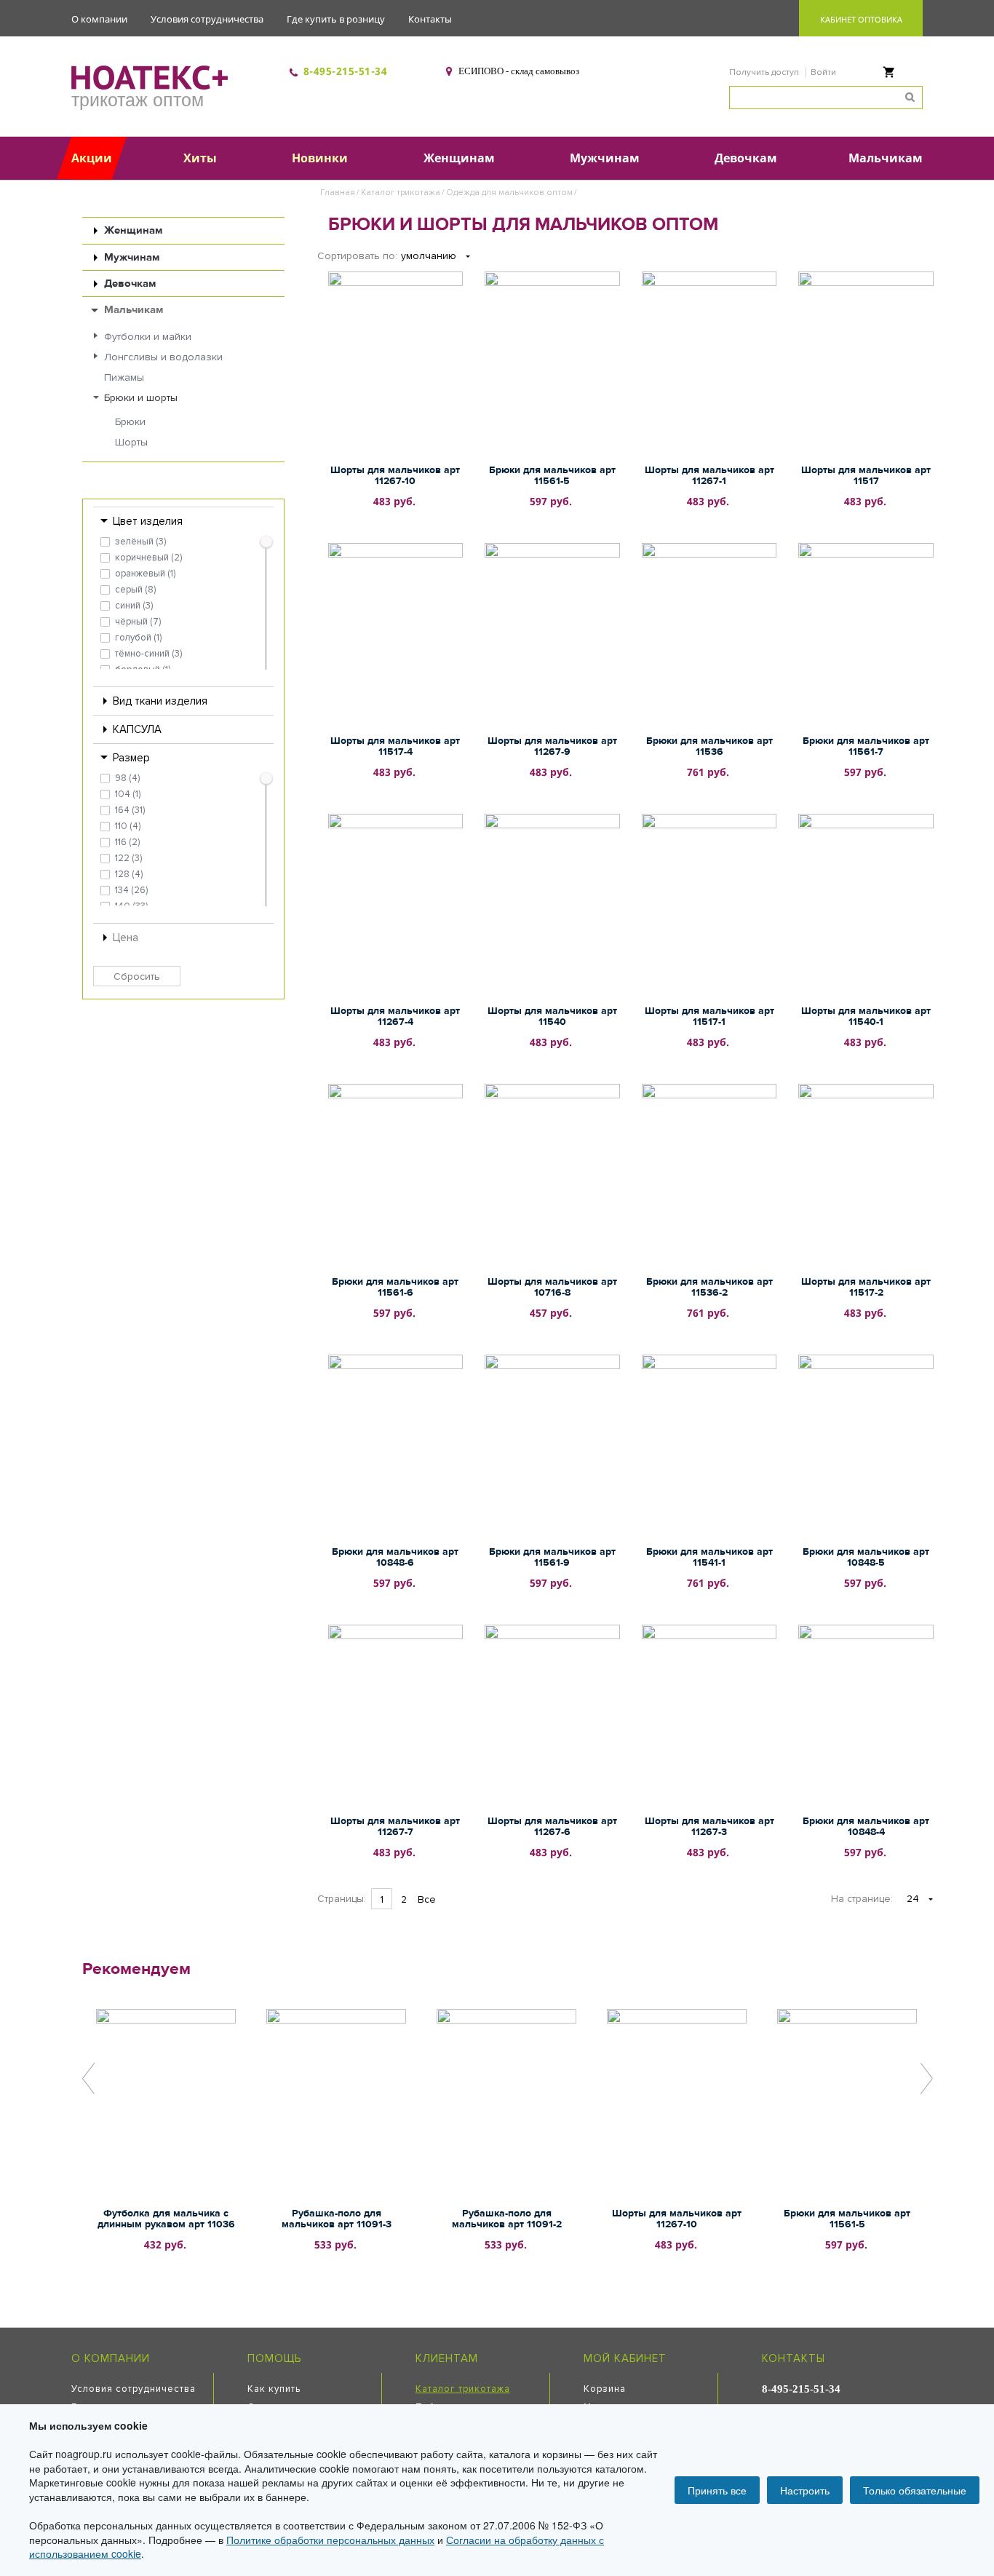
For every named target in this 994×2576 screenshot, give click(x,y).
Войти (823, 72)
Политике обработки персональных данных (330, 2540)
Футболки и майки (148, 337)
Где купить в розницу (336, 19)
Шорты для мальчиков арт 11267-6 (552, 1827)
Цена (126, 938)
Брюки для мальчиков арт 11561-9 (552, 1557)
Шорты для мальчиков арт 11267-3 (709, 1827)
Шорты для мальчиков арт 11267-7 (395, 1827)
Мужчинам (132, 257)
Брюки (130, 422)
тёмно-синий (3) (148, 654)
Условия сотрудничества (207, 19)
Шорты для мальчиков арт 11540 (552, 1016)
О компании (99, 19)
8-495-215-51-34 (346, 71)
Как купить (274, 2389)
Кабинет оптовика (861, 19)
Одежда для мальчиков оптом (509, 193)
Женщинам (133, 230)
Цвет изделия (148, 521)
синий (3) (134, 606)
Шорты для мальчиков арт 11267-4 (395, 1016)
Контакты (430, 19)
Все (427, 1899)
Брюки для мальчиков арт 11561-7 (866, 746)
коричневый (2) (148, 558)
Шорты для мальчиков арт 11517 (866, 476)
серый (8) (135, 590)
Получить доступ (765, 72)
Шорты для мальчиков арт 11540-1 (866, 1016)
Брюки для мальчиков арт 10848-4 (866, 1827)
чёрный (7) (138, 622)
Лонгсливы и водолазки (163, 357)
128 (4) (129, 874)
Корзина (605, 2389)
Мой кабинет (625, 2358)
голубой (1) (138, 638)
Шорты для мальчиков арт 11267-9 (552, 746)
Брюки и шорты (141, 398)
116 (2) (127, 842)
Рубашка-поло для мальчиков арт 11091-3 (337, 2219)
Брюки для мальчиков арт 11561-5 (552, 476)
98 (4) (127, 778)
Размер (131, 758)
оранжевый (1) (145, 574)
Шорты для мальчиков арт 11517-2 (866, 1287)
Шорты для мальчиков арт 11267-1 (709, 476)
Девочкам (130, 284)
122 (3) (128, 858)
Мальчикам (134, 310)
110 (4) (128, 826)
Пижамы (124, 377)
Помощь (274, 2358)
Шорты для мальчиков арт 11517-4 (395, 746)
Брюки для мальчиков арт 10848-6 (395, 1557)
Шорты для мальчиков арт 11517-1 (709, 1016)
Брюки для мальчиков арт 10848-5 (866, 1557)
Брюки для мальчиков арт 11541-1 (709, 1557)
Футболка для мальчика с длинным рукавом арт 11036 (166, 2219)
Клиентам (447, 2358)
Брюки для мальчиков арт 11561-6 (395, 1287)
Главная (338, 193)
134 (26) (131, 890)
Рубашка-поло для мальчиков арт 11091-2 (507, 2219)
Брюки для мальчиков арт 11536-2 (709, 1287)
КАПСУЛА (137, 729)
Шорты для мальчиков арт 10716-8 (552, 1287)
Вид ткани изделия (160, 701)
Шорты (131, 442)
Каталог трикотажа (401, 193)
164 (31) (130, 810)
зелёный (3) (140, 542)
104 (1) (128, 794)
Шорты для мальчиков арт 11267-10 (395, 476)
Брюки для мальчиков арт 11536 (709, 746)
